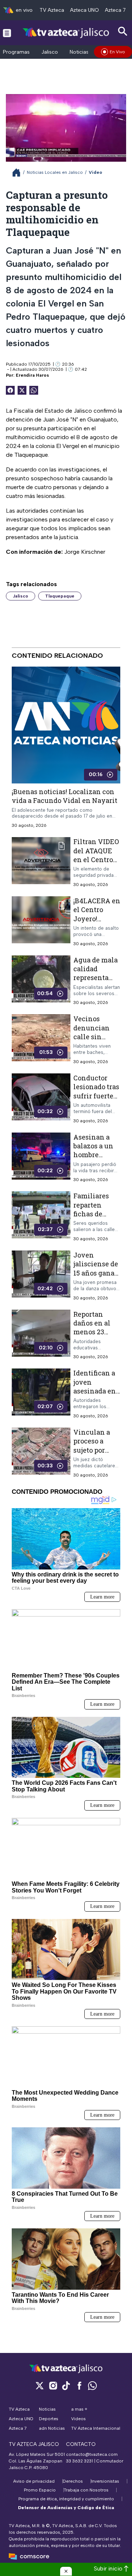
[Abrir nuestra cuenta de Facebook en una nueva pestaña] (79, 2385)
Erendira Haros (32, 375)
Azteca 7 (115, 10)
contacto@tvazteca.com (92, 2454)
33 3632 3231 (80, 2461)
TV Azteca (52, 10)
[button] (66, 2571)
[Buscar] (123, 31)
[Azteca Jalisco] (66, 33)
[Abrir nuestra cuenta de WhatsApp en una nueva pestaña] (92, 2385)
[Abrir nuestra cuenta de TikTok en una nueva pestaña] (66, 2385)
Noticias (79, 52)
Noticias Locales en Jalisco (55, 172)
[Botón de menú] (7, 33)
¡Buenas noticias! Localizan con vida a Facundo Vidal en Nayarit (65, 796)
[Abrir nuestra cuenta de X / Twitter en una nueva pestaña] (40, 2385)
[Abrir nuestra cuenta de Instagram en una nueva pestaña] (53, 2385)
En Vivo (117, 52)
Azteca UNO (85, 10)
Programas (16, 52)
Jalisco (50, 52)
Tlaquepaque (60, 596)
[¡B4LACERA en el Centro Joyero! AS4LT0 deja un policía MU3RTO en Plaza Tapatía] (41, 921)
